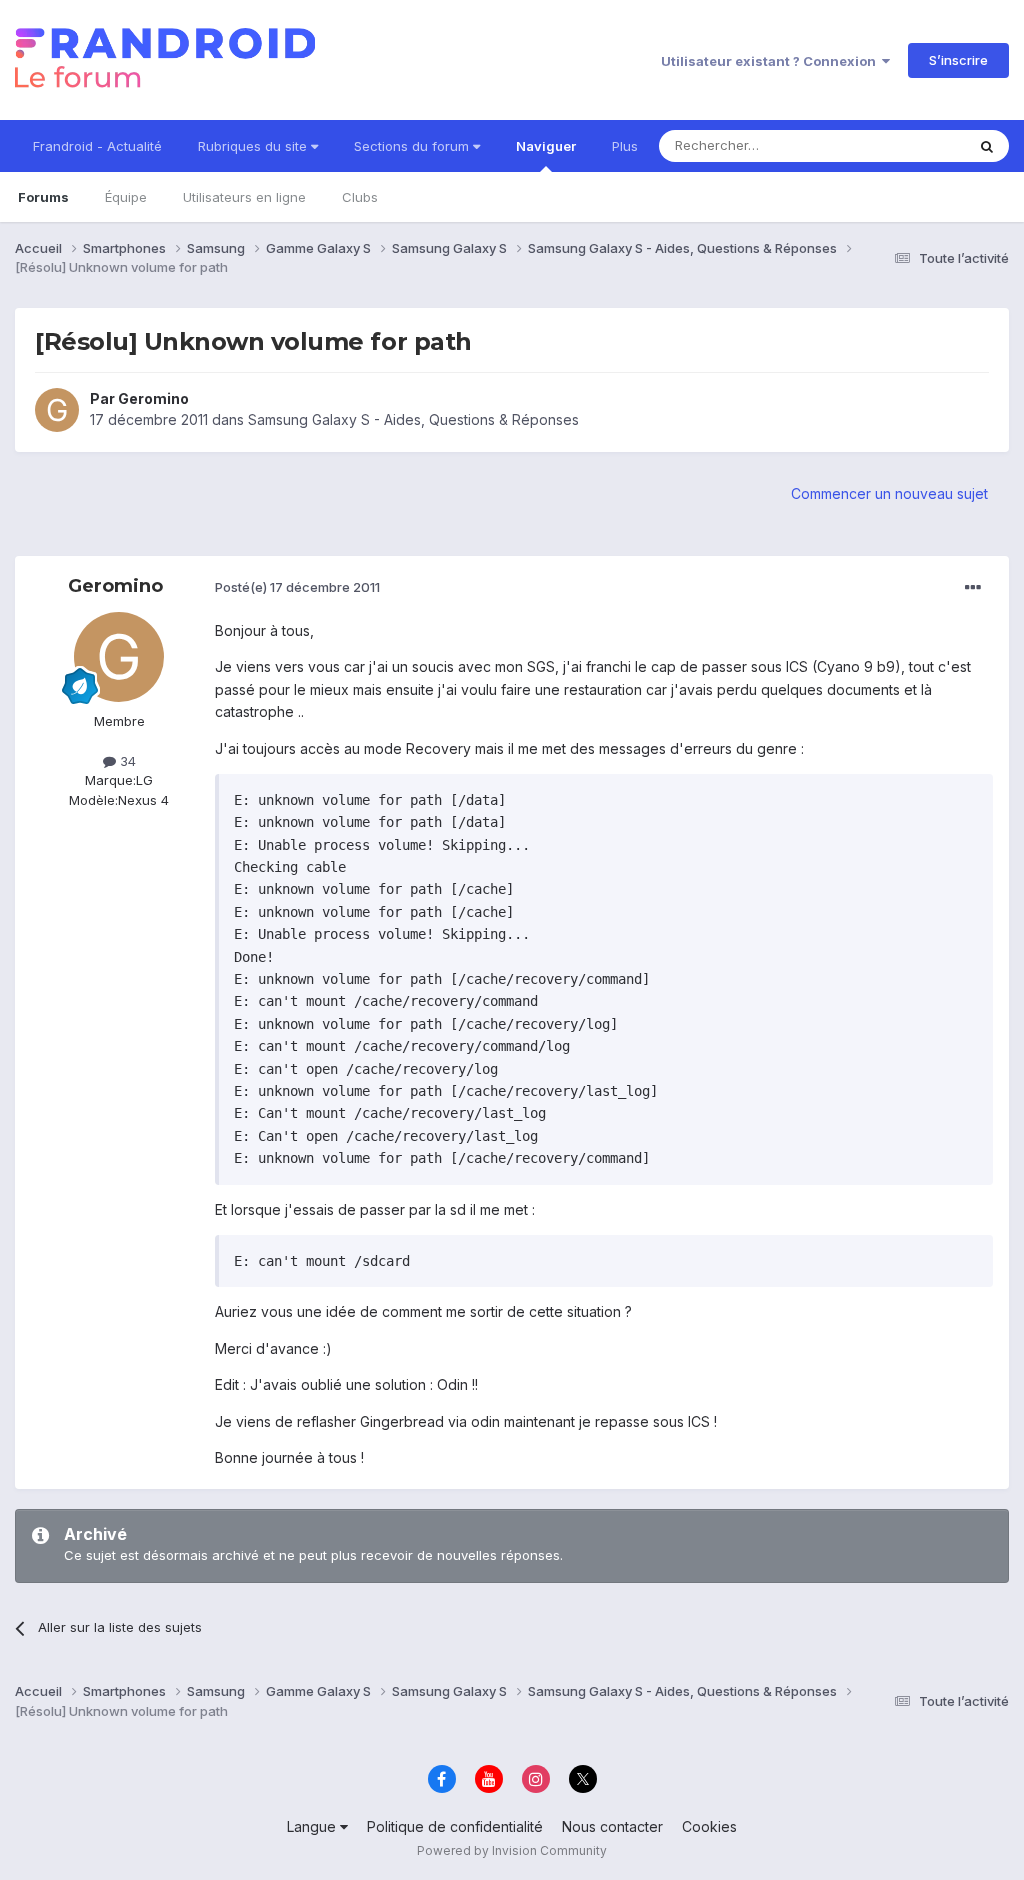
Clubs (360, 197)
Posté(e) (297, 587)
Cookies (709, 1826)
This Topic (906, 145)
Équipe (126, 197)
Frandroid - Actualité (97, 146)
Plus (625, 146)
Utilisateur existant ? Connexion (771, 61)
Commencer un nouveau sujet (889, 493)
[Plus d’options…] (973, 588)
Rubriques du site (254, 146)
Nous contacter (612, 1826)
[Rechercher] (987, 146)
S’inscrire (958, 60)
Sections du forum (413, 146)
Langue (313, 1826)
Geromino (153, 398)
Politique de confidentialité (455, 1826)
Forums (43, 197)
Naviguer (546, 146)
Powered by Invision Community (512, 1850)
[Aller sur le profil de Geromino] (57, 410)
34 (126, 761)
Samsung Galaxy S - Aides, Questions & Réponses (413, 419)
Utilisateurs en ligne (244, 197)
